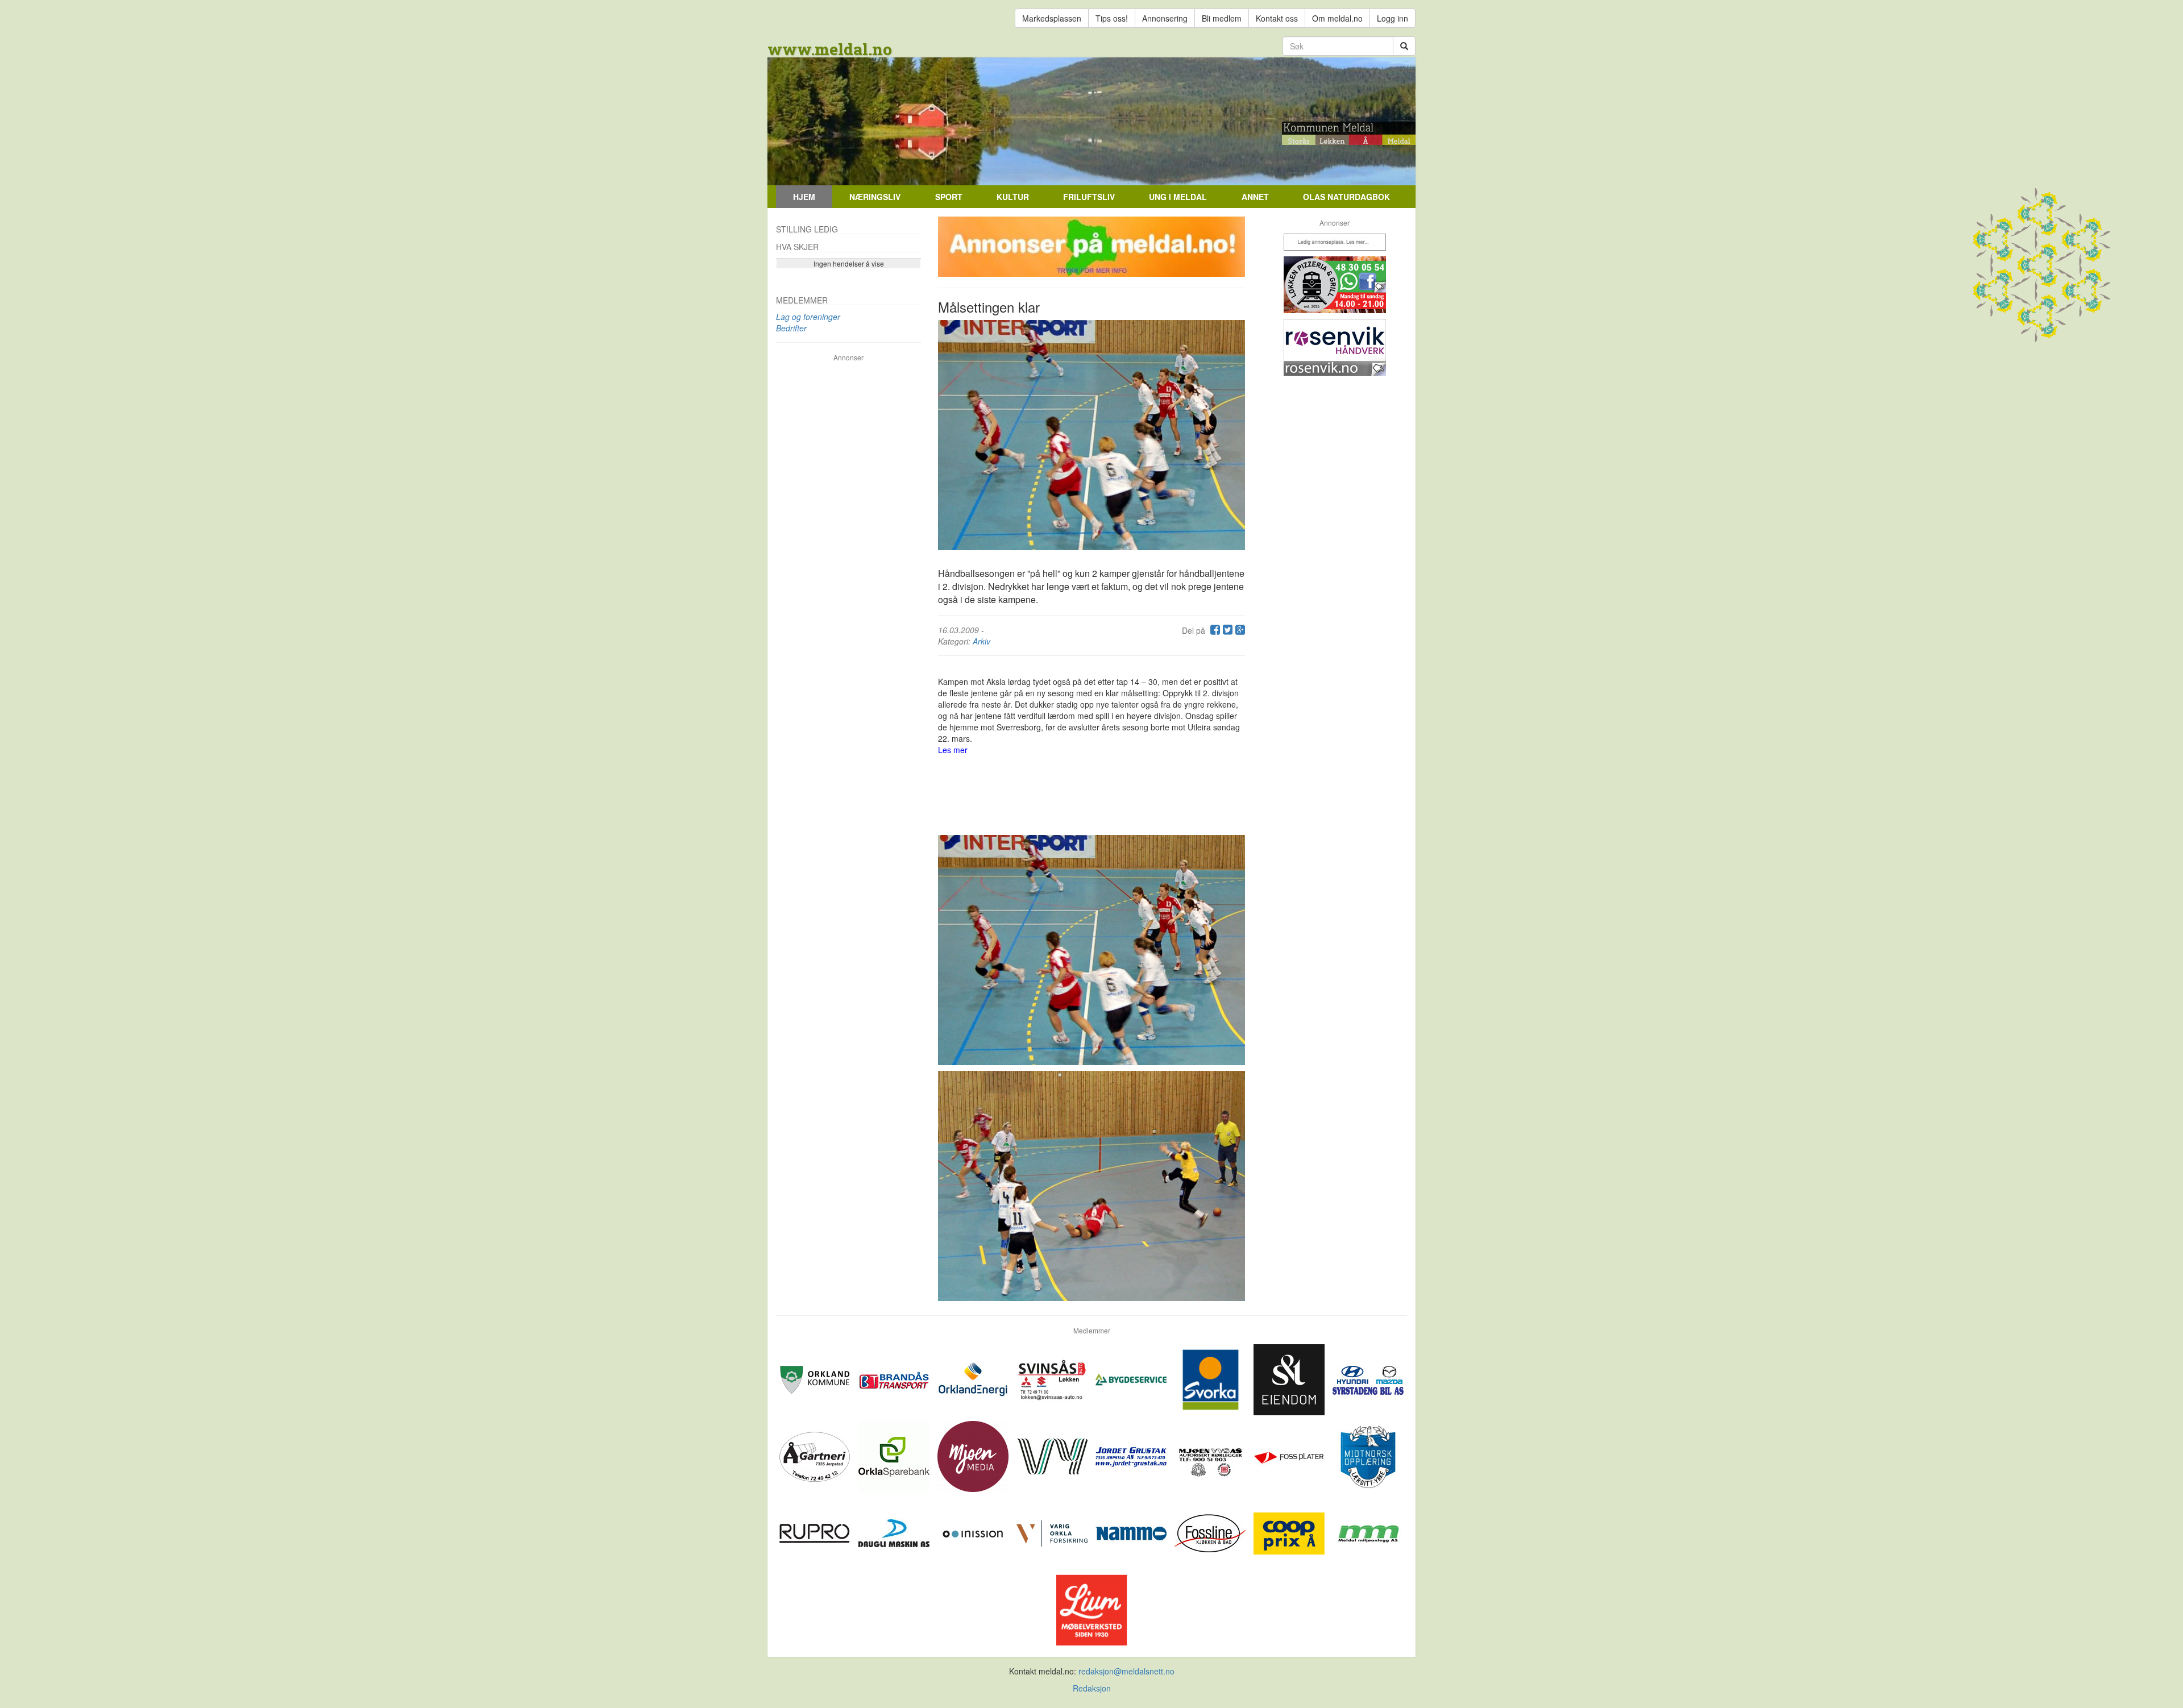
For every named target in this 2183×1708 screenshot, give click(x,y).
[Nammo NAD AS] (1132, 1532)
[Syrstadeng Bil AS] (1368, 1378)
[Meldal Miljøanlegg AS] (1368, 1532)
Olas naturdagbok (1346, 197)
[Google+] (1239, 630)
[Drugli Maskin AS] (895, 1532)
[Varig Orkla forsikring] (1053, 1532)
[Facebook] (1214, 630)
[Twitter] (1226, 630)
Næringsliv (875, 197)
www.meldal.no (830, 49)
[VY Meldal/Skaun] (1053, 1455)
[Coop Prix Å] (1290, 1532)
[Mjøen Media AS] (974, 1455)
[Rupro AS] (816, 1532)
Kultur (1013, 197)
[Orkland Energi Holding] (974, 1378)
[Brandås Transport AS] (895, 1378)
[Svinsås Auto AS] (1053, 1378)
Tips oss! (1112, 18)
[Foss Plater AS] (1290, 1455)
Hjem (804, 197)
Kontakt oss (1277, 18)
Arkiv (981, 641)
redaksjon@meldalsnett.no (1126, 1671)
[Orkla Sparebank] (895, 1455)
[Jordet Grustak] (1132, 1455)
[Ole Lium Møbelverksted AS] (1092, 1609)
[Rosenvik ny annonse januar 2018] (1335, 347)
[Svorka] (1211, 1378)
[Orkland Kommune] (816, 1378)
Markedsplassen (1052, 18)
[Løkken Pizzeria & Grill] (1335, 285)
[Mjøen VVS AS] (1211, 1455)
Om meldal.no (1337, 18)
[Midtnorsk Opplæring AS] (1368, 1455)
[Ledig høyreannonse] (1335, 242)
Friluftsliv (1089, 197)
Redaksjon (1092, 1688)
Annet (1255, 197)
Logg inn (1393, 18)
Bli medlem (1222, 18)
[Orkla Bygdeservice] (1132, 1378)
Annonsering (1165, 18)
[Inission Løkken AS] (974, 1532)
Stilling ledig (807, 229)
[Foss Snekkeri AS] (1211, 1532)
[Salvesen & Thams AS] (1290, 1378)
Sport (949, 197)
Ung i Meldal (1178, 197)
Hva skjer (797, 247)
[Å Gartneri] (816, 1455)
